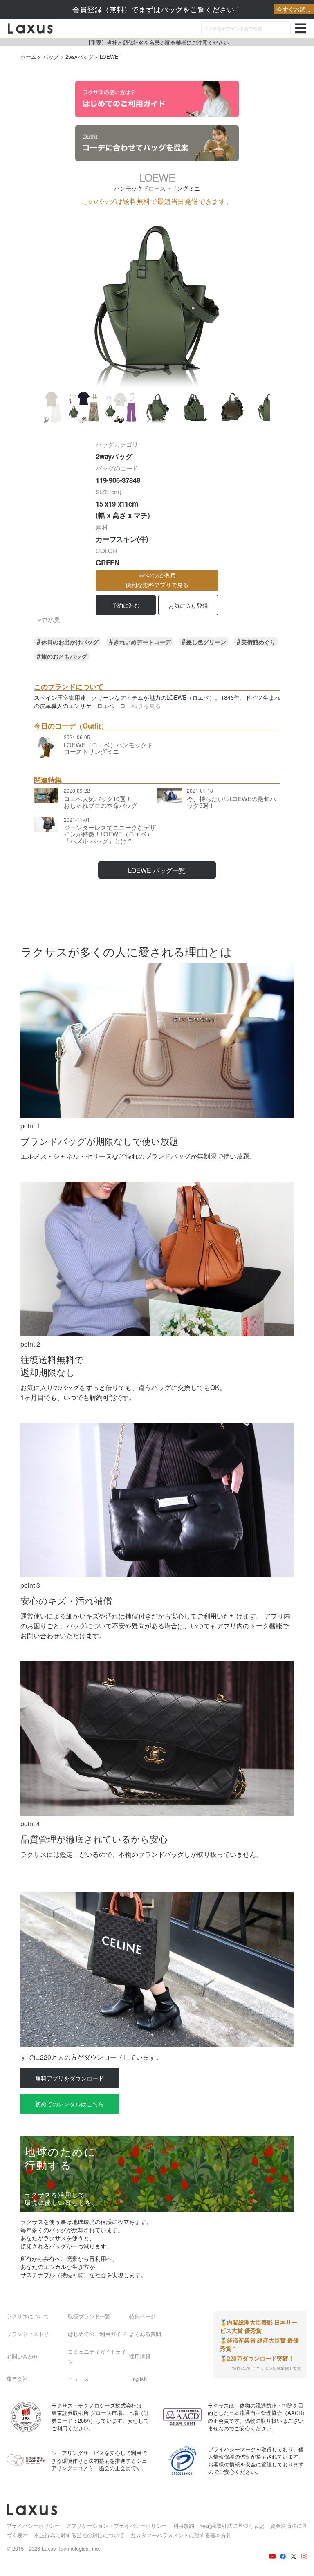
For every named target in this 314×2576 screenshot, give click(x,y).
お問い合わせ (22, 2356)
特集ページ (142, 2316)
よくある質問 (145, 2334)
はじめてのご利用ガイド (97, 2334)
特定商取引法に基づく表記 (232, 2526)
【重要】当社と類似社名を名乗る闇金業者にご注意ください (157, 42)
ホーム (28, 57)
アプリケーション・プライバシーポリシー (116, 2526)
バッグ (51, 57)
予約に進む (126, 605)
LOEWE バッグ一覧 (157, 870)
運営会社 (17, 2379)
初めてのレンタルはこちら (70, 2104)
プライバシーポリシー (33, 2526)
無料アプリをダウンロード (70, 2078)
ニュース (78, 2379)
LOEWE (109, 57)
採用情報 (140, 2356)
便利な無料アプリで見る (157, 580)
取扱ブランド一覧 (89, 2316)
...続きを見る (144, 706)
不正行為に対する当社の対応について (79, 2535)
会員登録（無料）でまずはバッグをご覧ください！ (192, 9)
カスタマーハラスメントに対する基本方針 (181, 2535)
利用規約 (184, 2526)
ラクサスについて (28, 2316)
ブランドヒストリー (30, 2334)
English (138, 2379)
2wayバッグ (80, 57)
